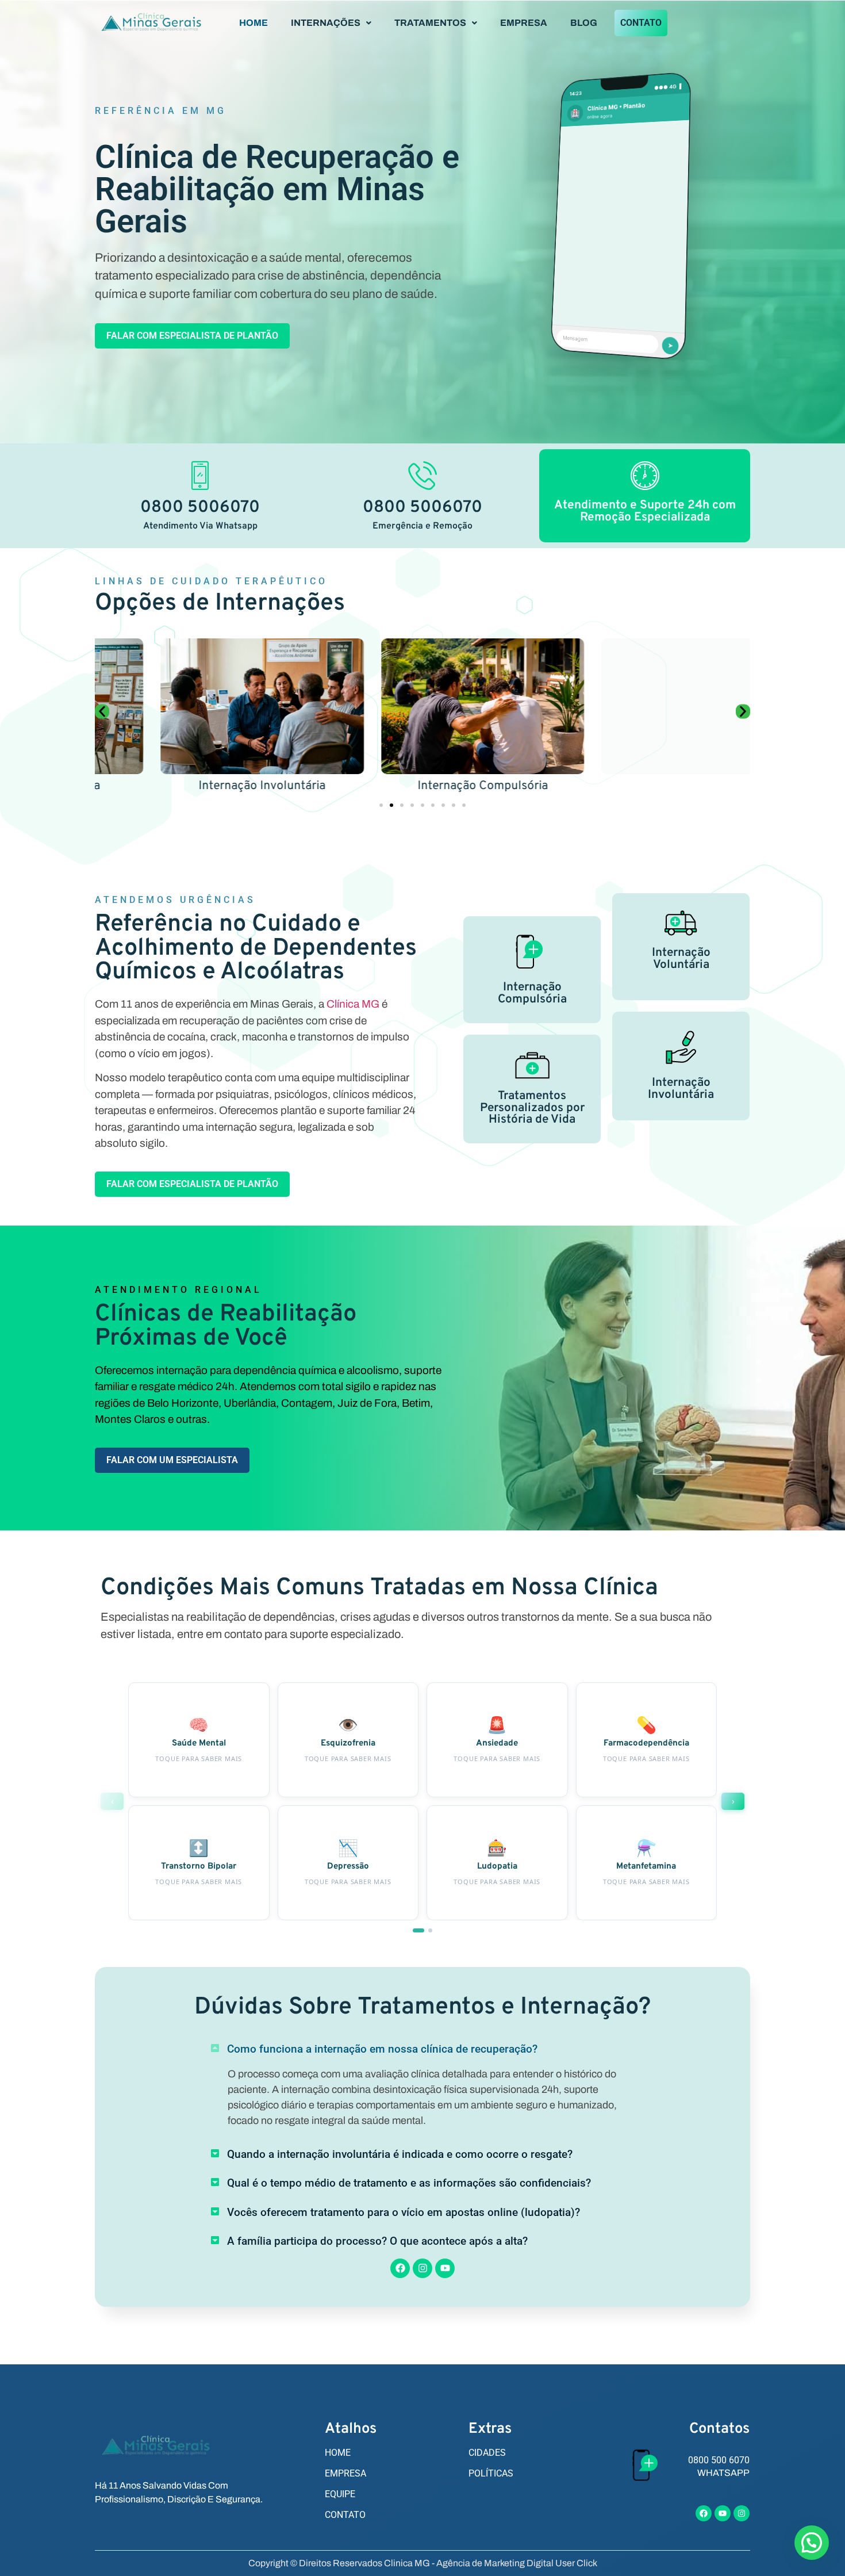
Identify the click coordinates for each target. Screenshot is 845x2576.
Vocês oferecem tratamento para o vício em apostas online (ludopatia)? (404, 2212)
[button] (331, 23)
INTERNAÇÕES (326, 23)
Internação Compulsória (422, 786)
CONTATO (641, 23)
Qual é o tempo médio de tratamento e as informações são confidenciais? (409, 2183)
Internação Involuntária (202, 786)
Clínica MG (353, 1004)
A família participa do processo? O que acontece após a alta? (377, 2241)
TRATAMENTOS (430, 23)
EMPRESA (524, 23)
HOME (253, 23)
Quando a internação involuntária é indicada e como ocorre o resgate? (400, 2154)
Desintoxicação (643, 786)
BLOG (584, 23)
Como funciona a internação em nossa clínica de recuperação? (382, 2049)
